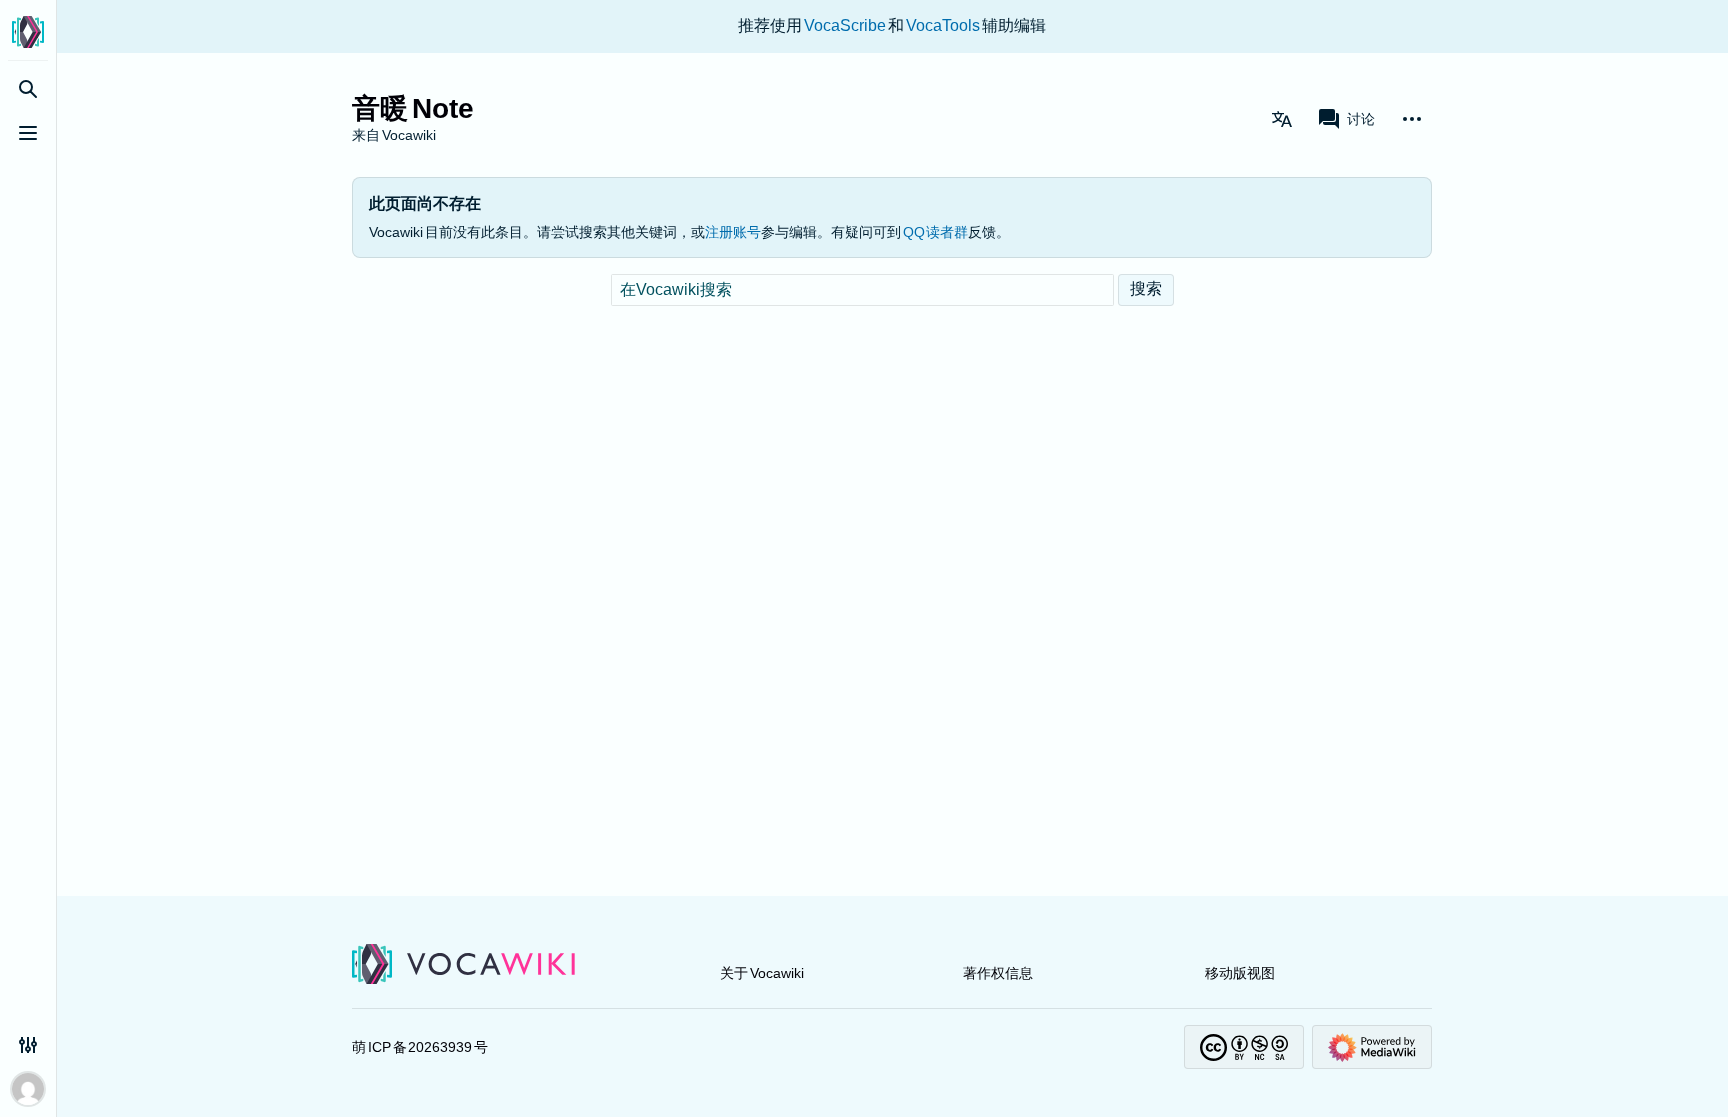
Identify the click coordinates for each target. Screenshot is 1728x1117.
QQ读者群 (935, 232)
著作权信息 (998, 973)
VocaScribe (846, 25)
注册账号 (733, 232)
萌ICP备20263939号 (420, 1047)
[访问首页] (28, 32)
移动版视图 (1240, 973)
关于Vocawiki (762, 973)
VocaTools (944, 25)
